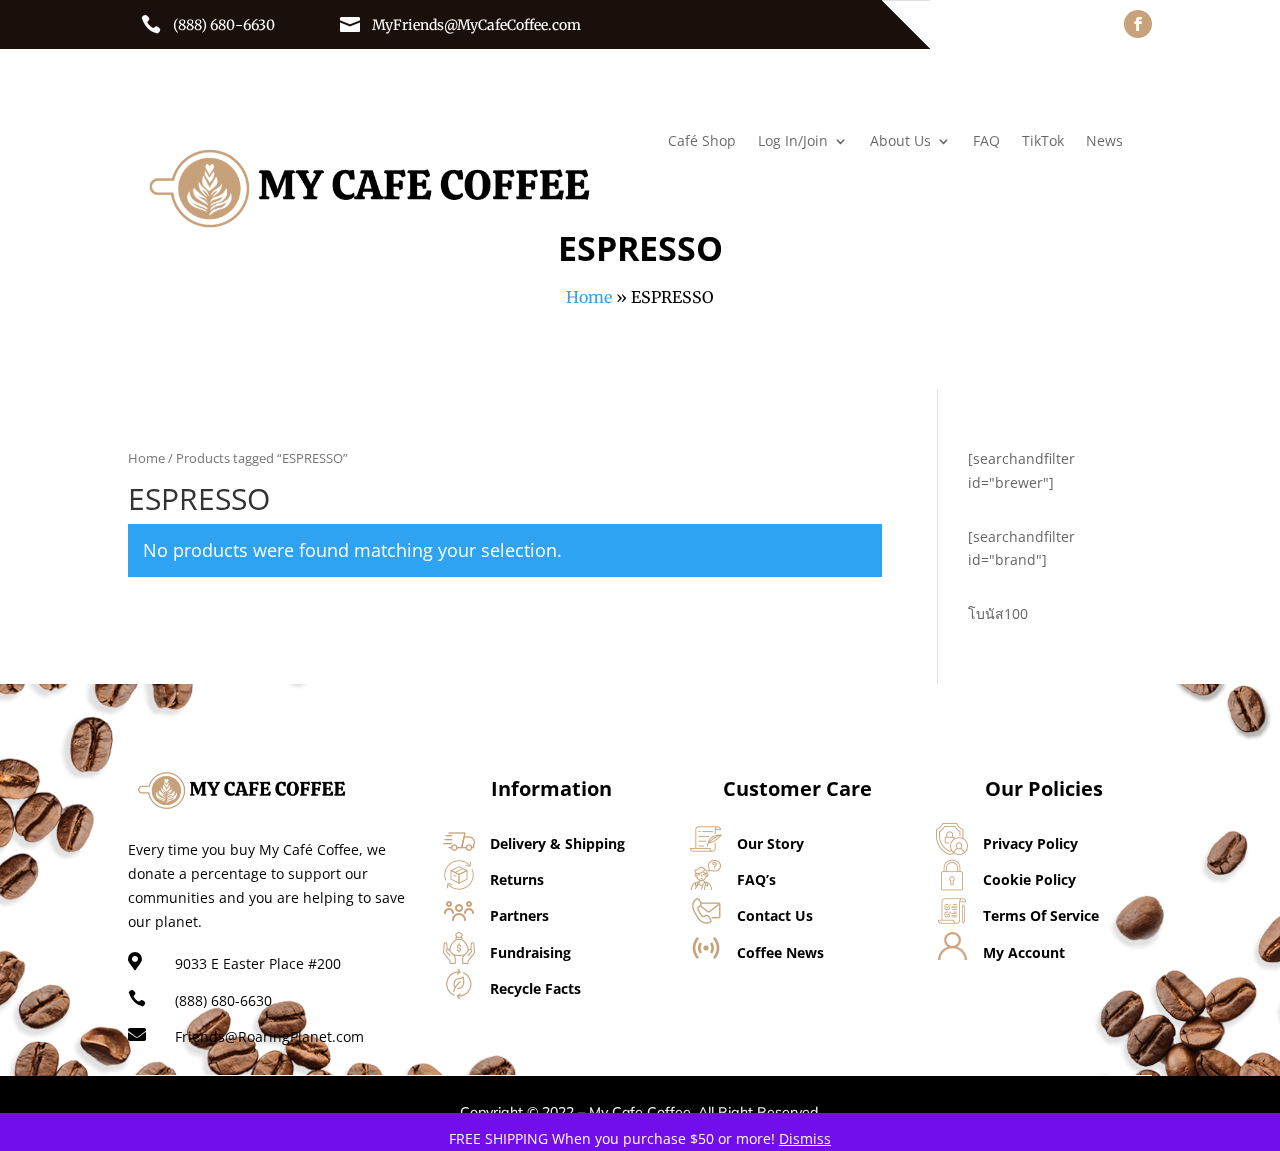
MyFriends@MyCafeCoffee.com (476, 25)
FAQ (986, 142)
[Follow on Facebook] (1138, 24)
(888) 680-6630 (224, 25)
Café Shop (702, 142)
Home (589, 297)
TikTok (1043, 142)
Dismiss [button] (805, 1138)
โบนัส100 (998, 613)
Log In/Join (793, 142)
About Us (900, 142)
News (1104, 142)
